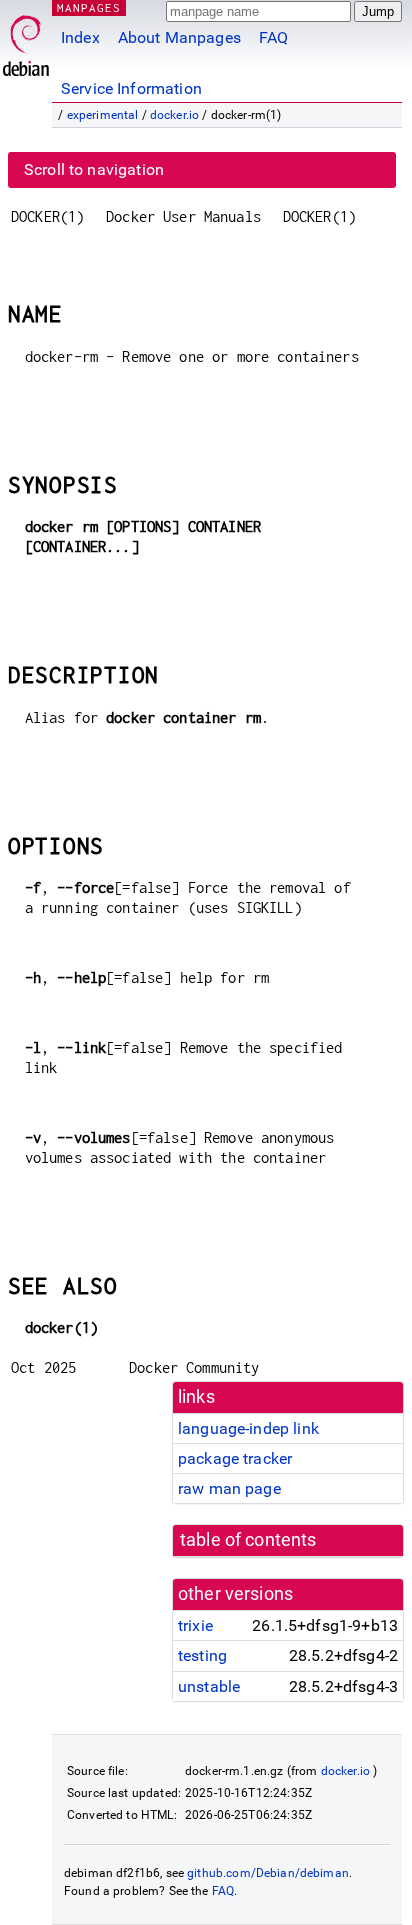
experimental (103, 115)
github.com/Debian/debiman (268, 1873)
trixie (195, 1625)
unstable (209, 1686)
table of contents (248, 1540)
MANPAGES (89, 7)
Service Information (131, 88)
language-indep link (248, 1428)
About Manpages (179, 37)
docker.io (174, 115)
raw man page (229, 1488)
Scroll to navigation (94, 169)
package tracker (235, 1458)
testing (202, 1655)
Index (80, 37)
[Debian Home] (26, 40)
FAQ (273, 37)
